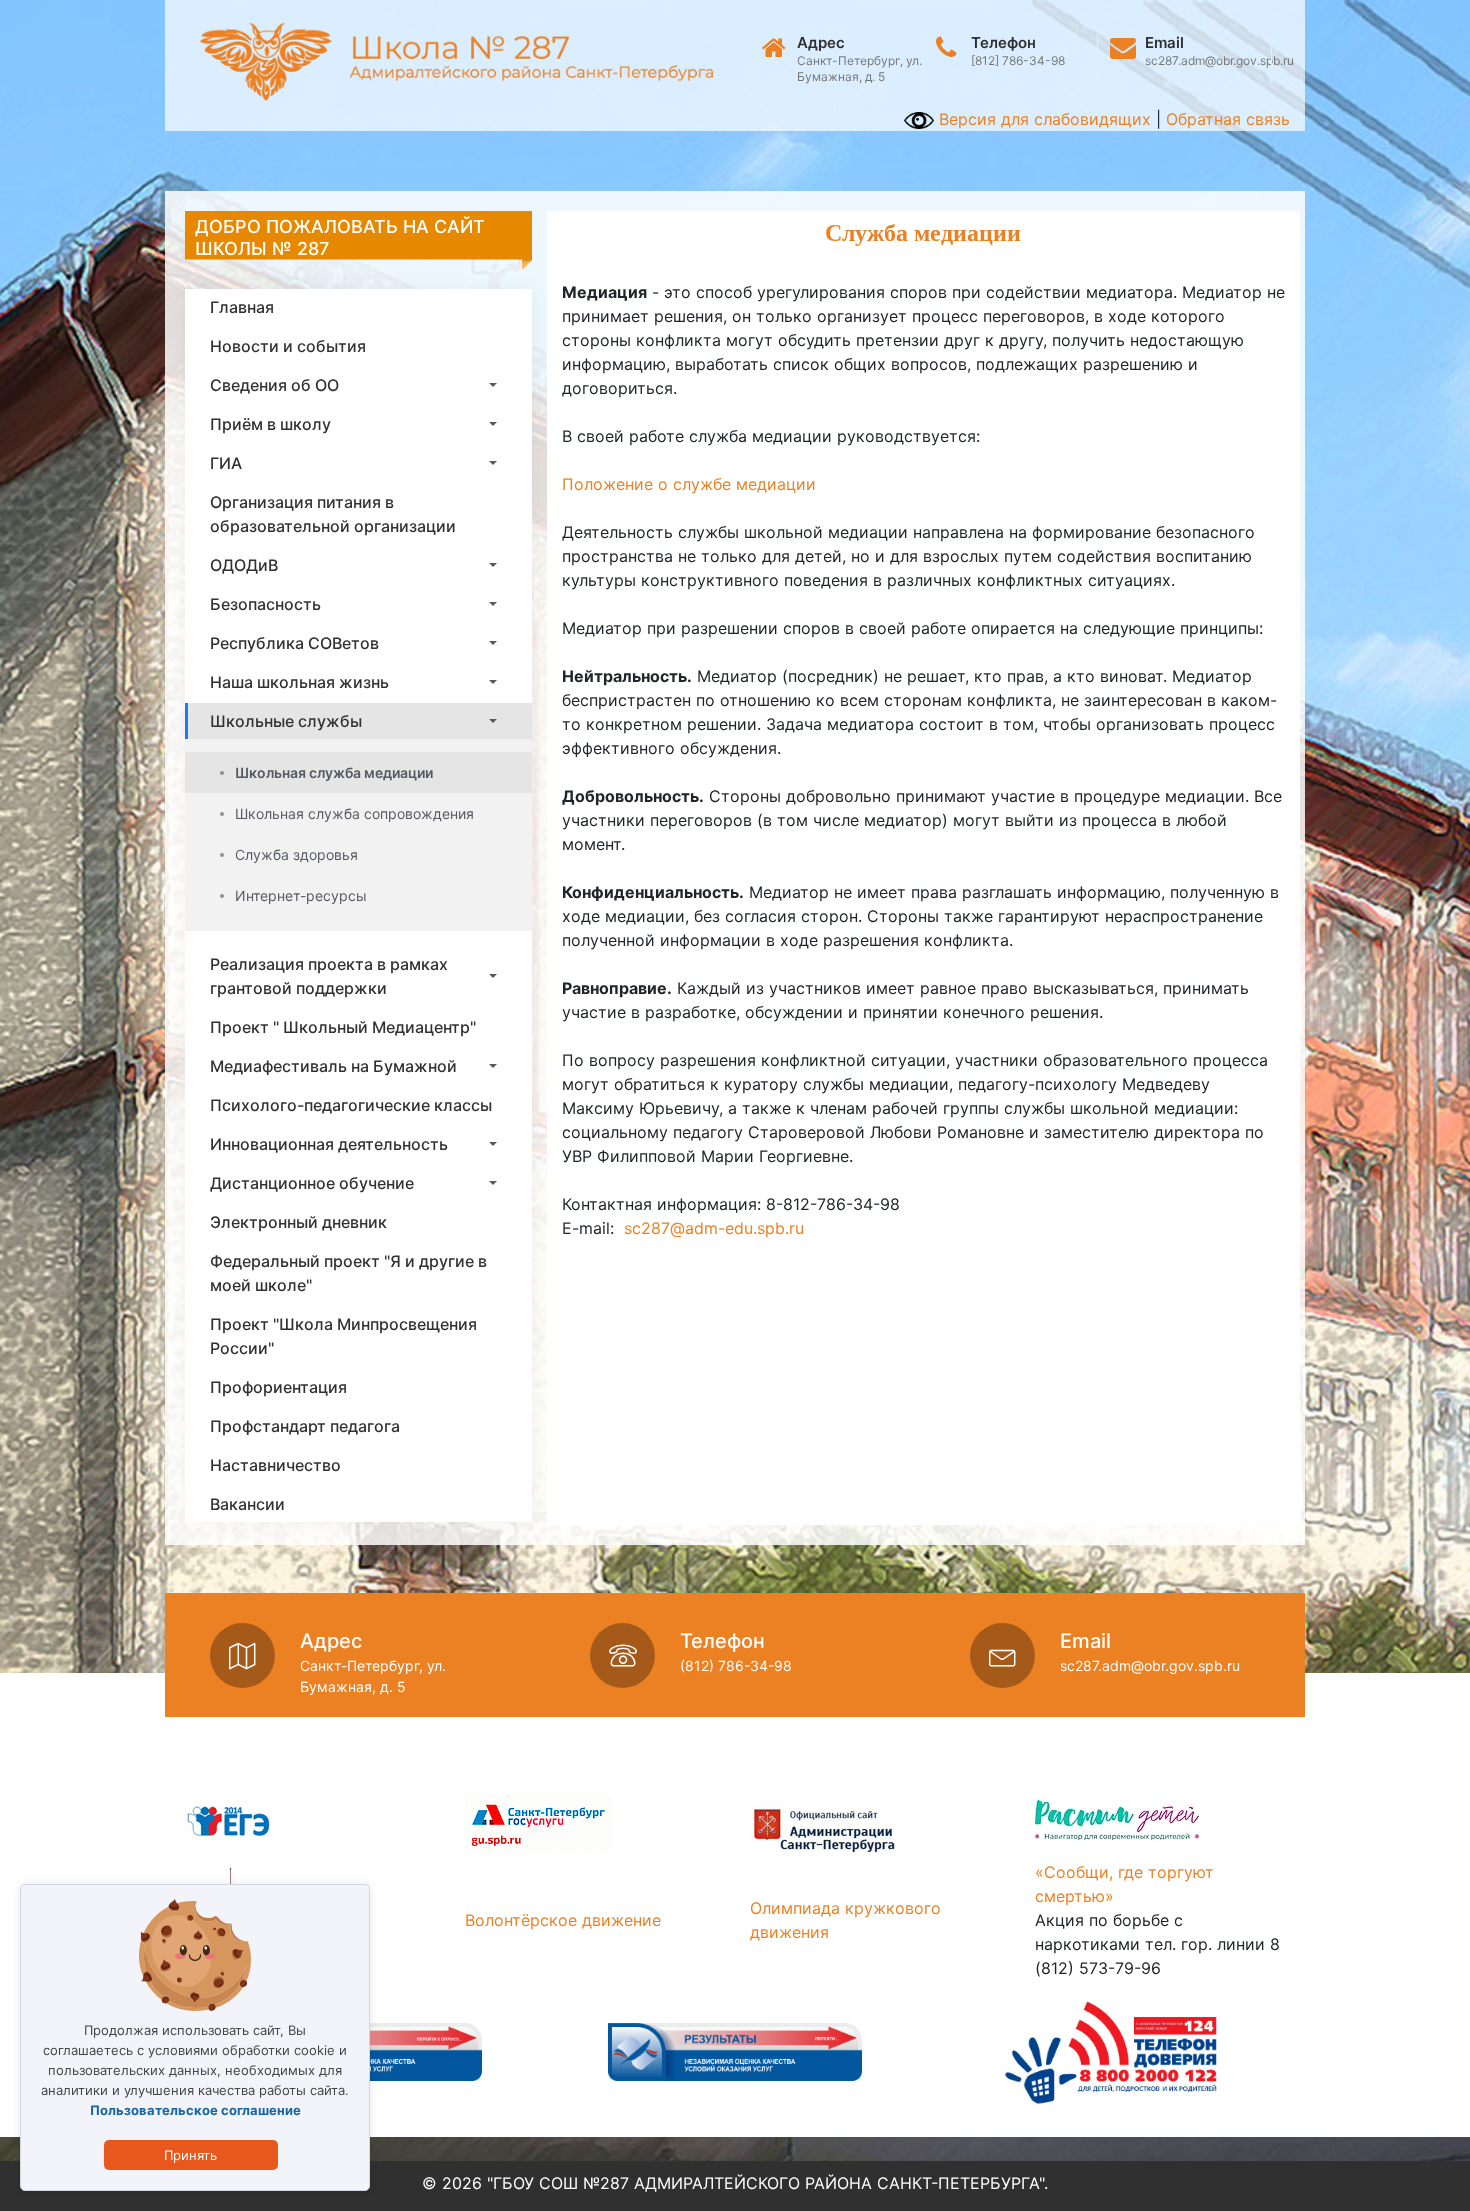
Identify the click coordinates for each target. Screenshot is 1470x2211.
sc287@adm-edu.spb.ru (714, 1228)
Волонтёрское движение (563, 1920)
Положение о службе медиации (689, 484)
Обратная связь (1228, 119)
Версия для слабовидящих (1042, 119)
